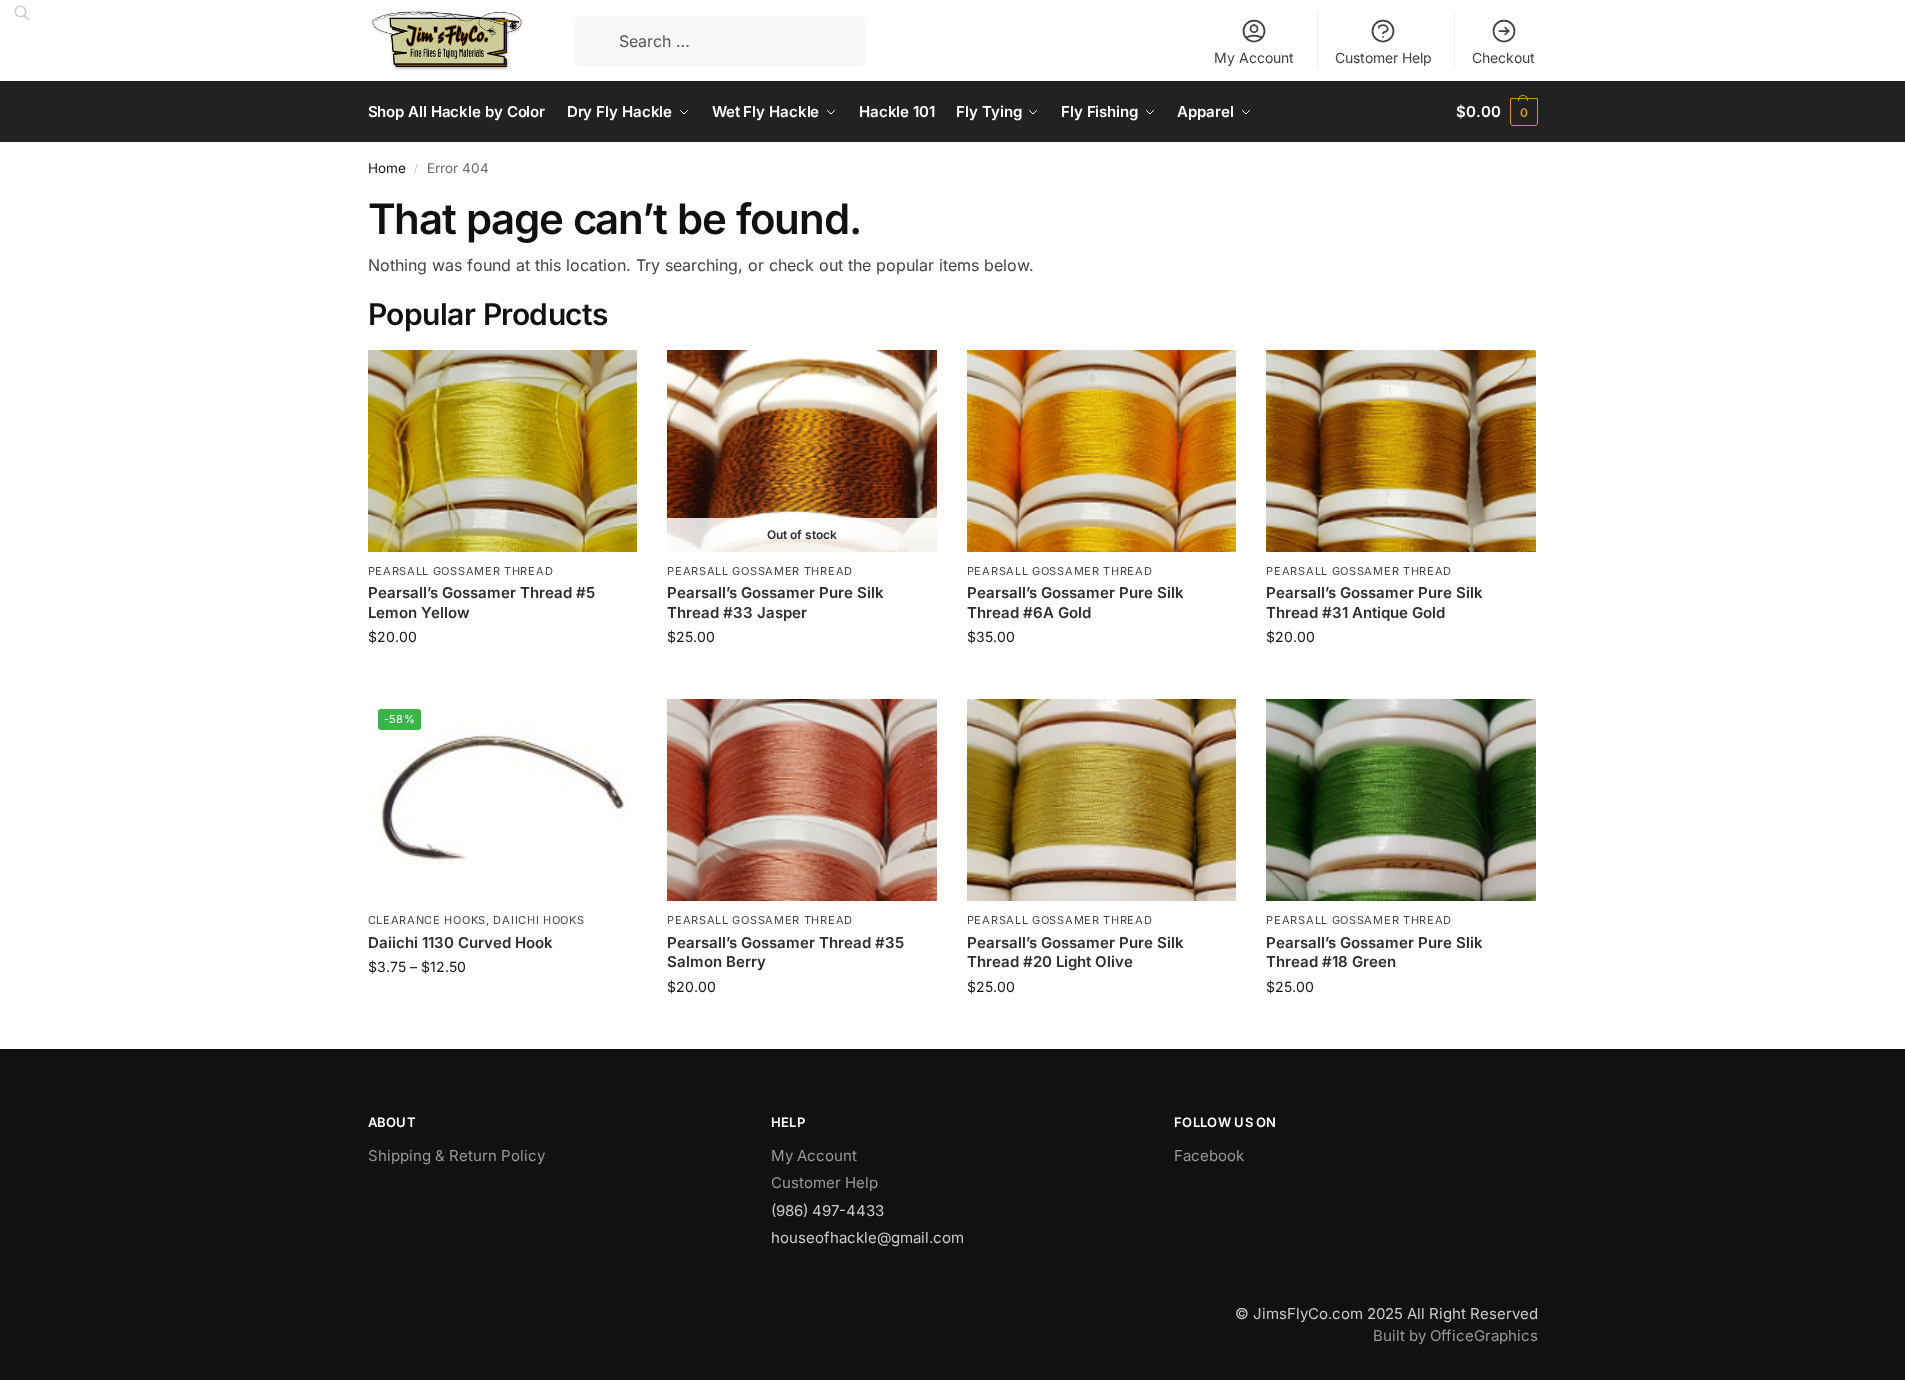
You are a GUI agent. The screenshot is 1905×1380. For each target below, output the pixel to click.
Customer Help (1383, 57)
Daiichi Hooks (538, 920)
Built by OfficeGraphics (1455, 1335)
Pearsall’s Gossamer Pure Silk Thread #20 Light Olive (1075, 952)
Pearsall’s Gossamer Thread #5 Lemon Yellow (481, 602)
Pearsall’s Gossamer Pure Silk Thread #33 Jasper (775, 602)
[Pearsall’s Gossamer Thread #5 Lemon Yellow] (503, 451)
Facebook (1209, 1155)
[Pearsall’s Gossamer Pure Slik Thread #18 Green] (1401, 800)
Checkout (1503, 57)
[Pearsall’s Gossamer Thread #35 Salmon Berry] (802, 800)
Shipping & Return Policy (456, 1155)
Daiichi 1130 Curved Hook (460, 942)
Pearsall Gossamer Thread (461, 571)
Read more (802, 678)
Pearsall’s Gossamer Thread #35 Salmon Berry (785, 952)
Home (387, 168)
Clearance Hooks (427, 920)
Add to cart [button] (502, 678)
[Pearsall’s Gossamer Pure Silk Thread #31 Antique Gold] (1401, 451)
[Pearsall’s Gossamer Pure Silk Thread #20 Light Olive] (1102, 800)
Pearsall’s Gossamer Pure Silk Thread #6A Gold (1075, 602)
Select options (502, 1008)
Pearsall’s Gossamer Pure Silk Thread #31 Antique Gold (1374, 602)
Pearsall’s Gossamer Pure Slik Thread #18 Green (1374, 952)
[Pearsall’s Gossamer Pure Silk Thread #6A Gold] (1102, 451)
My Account (1254, 57)
